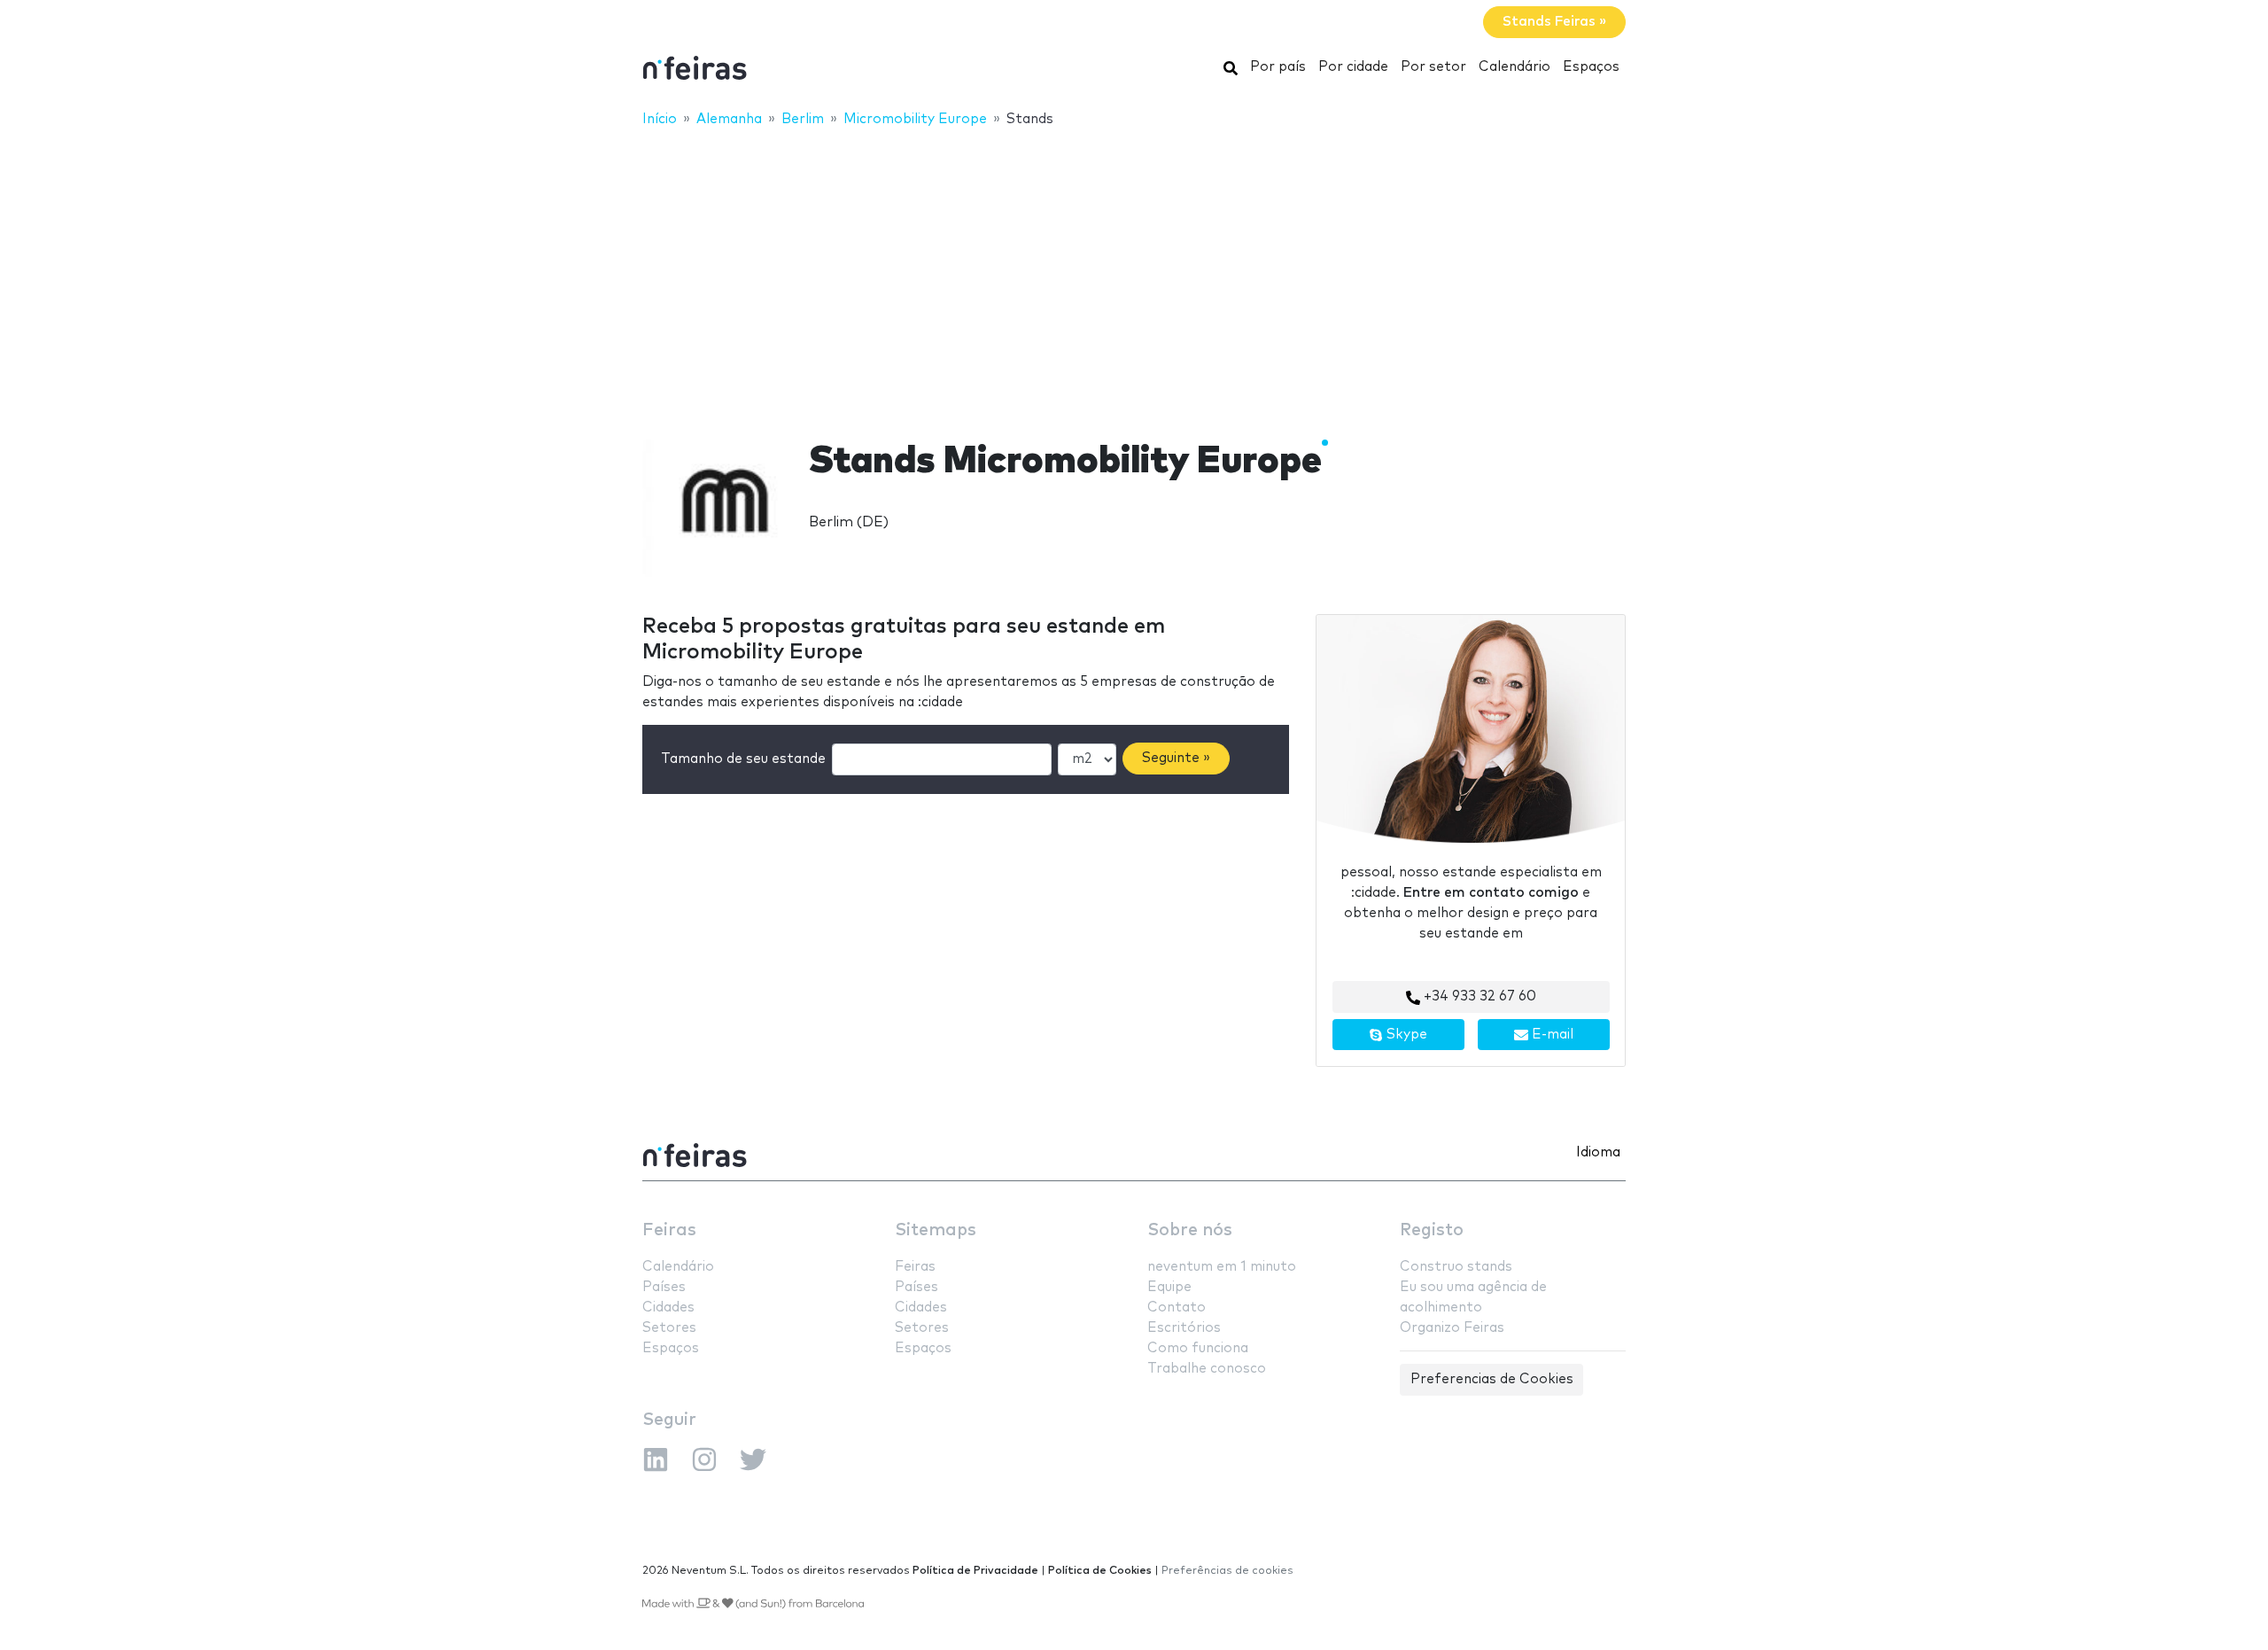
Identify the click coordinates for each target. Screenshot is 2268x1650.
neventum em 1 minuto (1222, 1267)
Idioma (1598, 1152)
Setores (669, 1328)
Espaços (1591, 67)
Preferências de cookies (1227, 1571)
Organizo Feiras (1452, 1328)
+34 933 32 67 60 (1478, 996)
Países (664, 1287)
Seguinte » (1176, 758)
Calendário (1515, 67)
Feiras (669, 1230)
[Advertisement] (1134, 272)
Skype (1405, 1035)
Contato (1177, 1308)
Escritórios (1184, 1328)
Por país (1278, 67)
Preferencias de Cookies (1492, 1379)
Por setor (1433, 67)
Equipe (1169, 1287)
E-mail (1551, 1035)
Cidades (668, 1308)
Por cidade (1353, 67)
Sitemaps (936, 1230)
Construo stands (1456, 1267)
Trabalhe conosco (1207, 1369)
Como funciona (1198, 1348)
